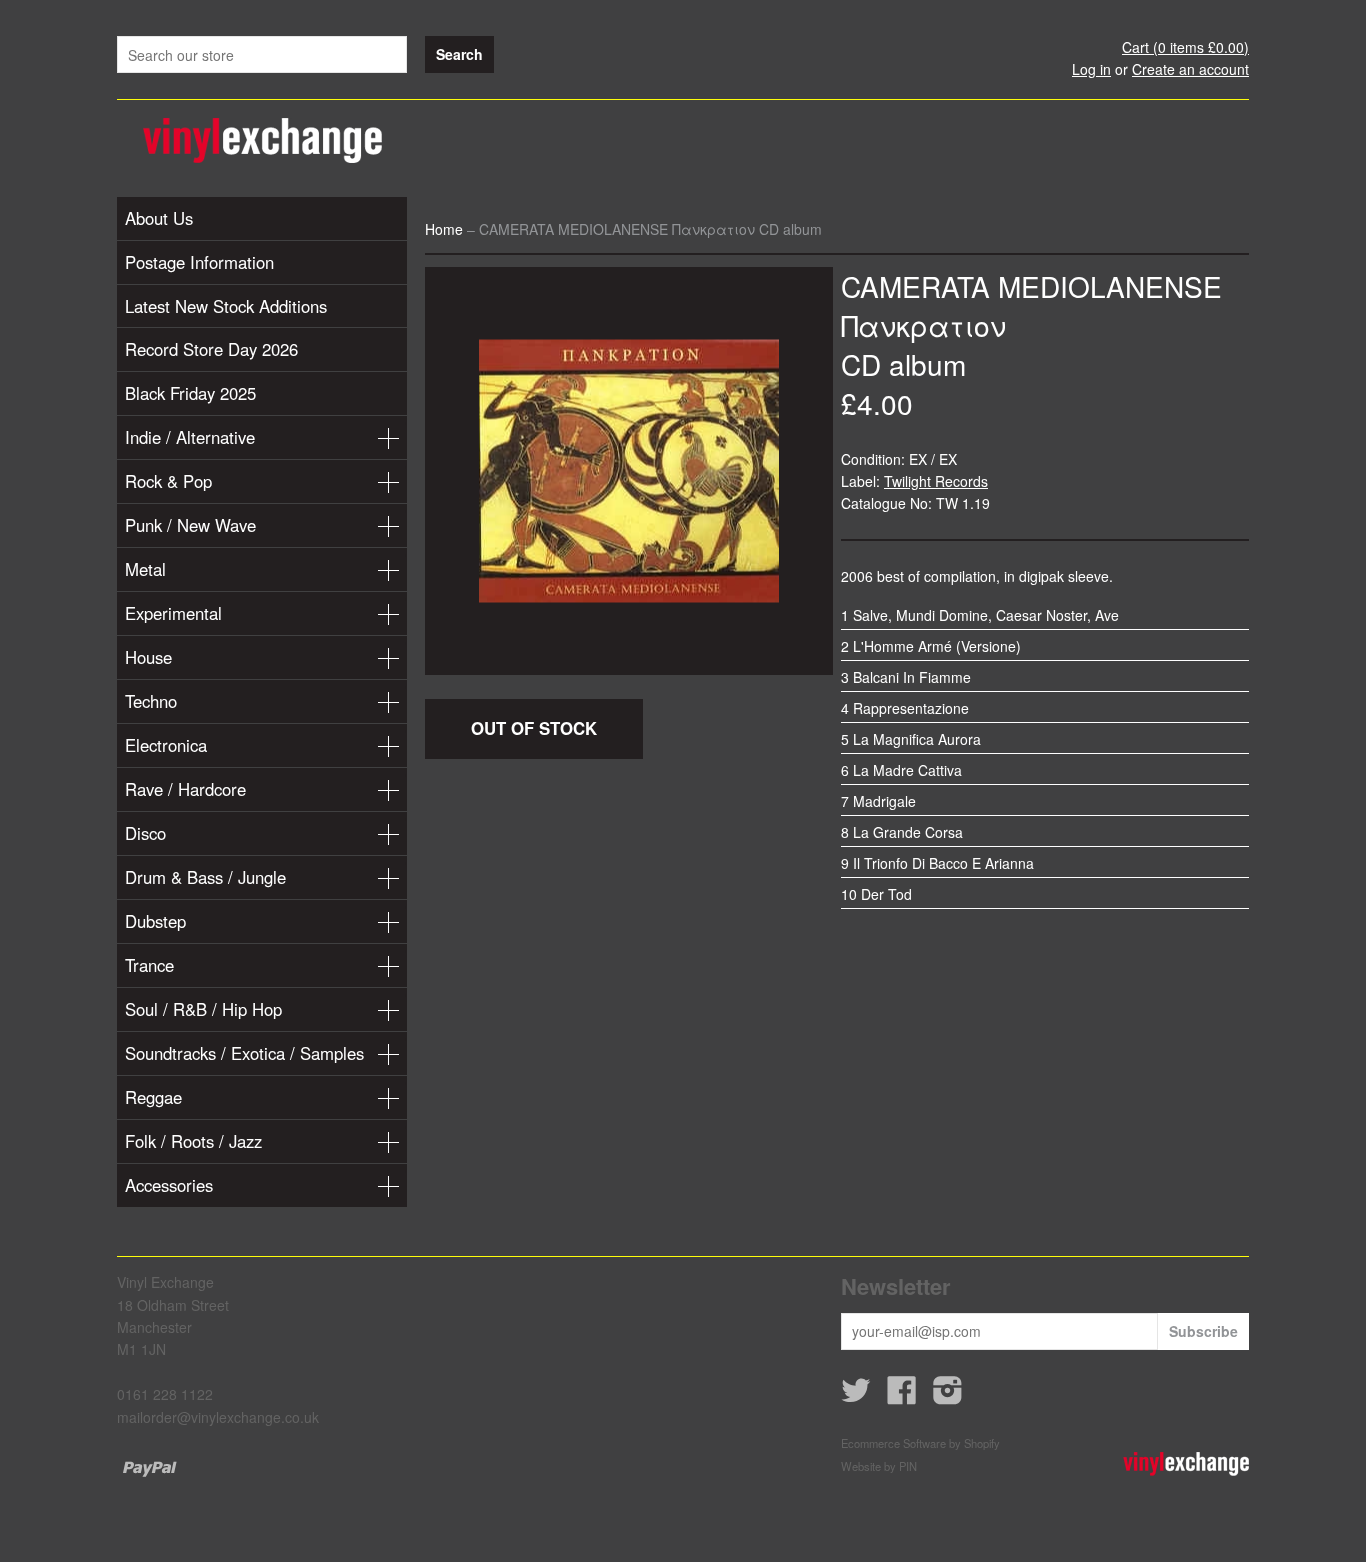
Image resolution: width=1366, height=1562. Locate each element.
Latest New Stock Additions (226, 306)
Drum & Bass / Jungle (205, 877)
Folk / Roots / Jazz (193, 1141)
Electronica (166, 745)
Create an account (1190, 69)
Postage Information (199, 262)
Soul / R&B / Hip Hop (203, 1009)
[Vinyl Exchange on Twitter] (856, 1396)
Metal (145, 569)
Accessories (169, 1185)
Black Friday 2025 (190, 393)
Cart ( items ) (1185, 47)
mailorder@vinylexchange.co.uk (218, 1417)
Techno (151, 701)
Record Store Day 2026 (211, 349)
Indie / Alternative (190, 437)
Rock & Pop (168, 481)
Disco (145, 833)
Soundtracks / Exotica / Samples (244, 1053)
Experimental (173, 613)
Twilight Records (936, 481)
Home (444, 229)
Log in (1091, 69)
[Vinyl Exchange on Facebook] (902, 1396)
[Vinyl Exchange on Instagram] (948, 1396)
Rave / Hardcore (185, 789)
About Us (159, 218)
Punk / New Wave (190, 525)
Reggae (153, 1097)
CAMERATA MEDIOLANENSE (1031, 286)
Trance (149, 965)
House (148, 657)
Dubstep (155, 921)
